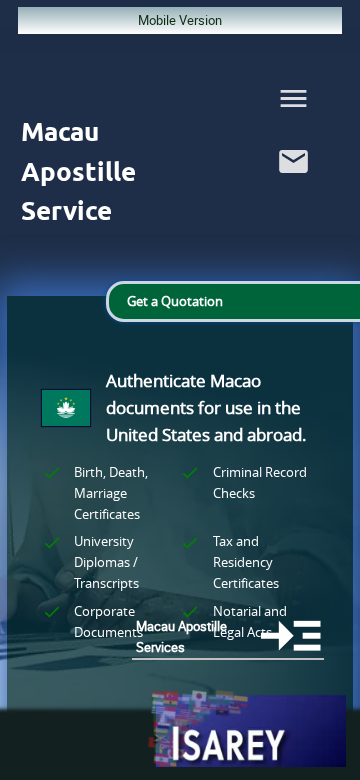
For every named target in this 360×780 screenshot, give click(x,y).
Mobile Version (180, 20)
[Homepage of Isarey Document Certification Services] (246, 730)
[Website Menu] (293, 102)
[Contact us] (293, 183)
